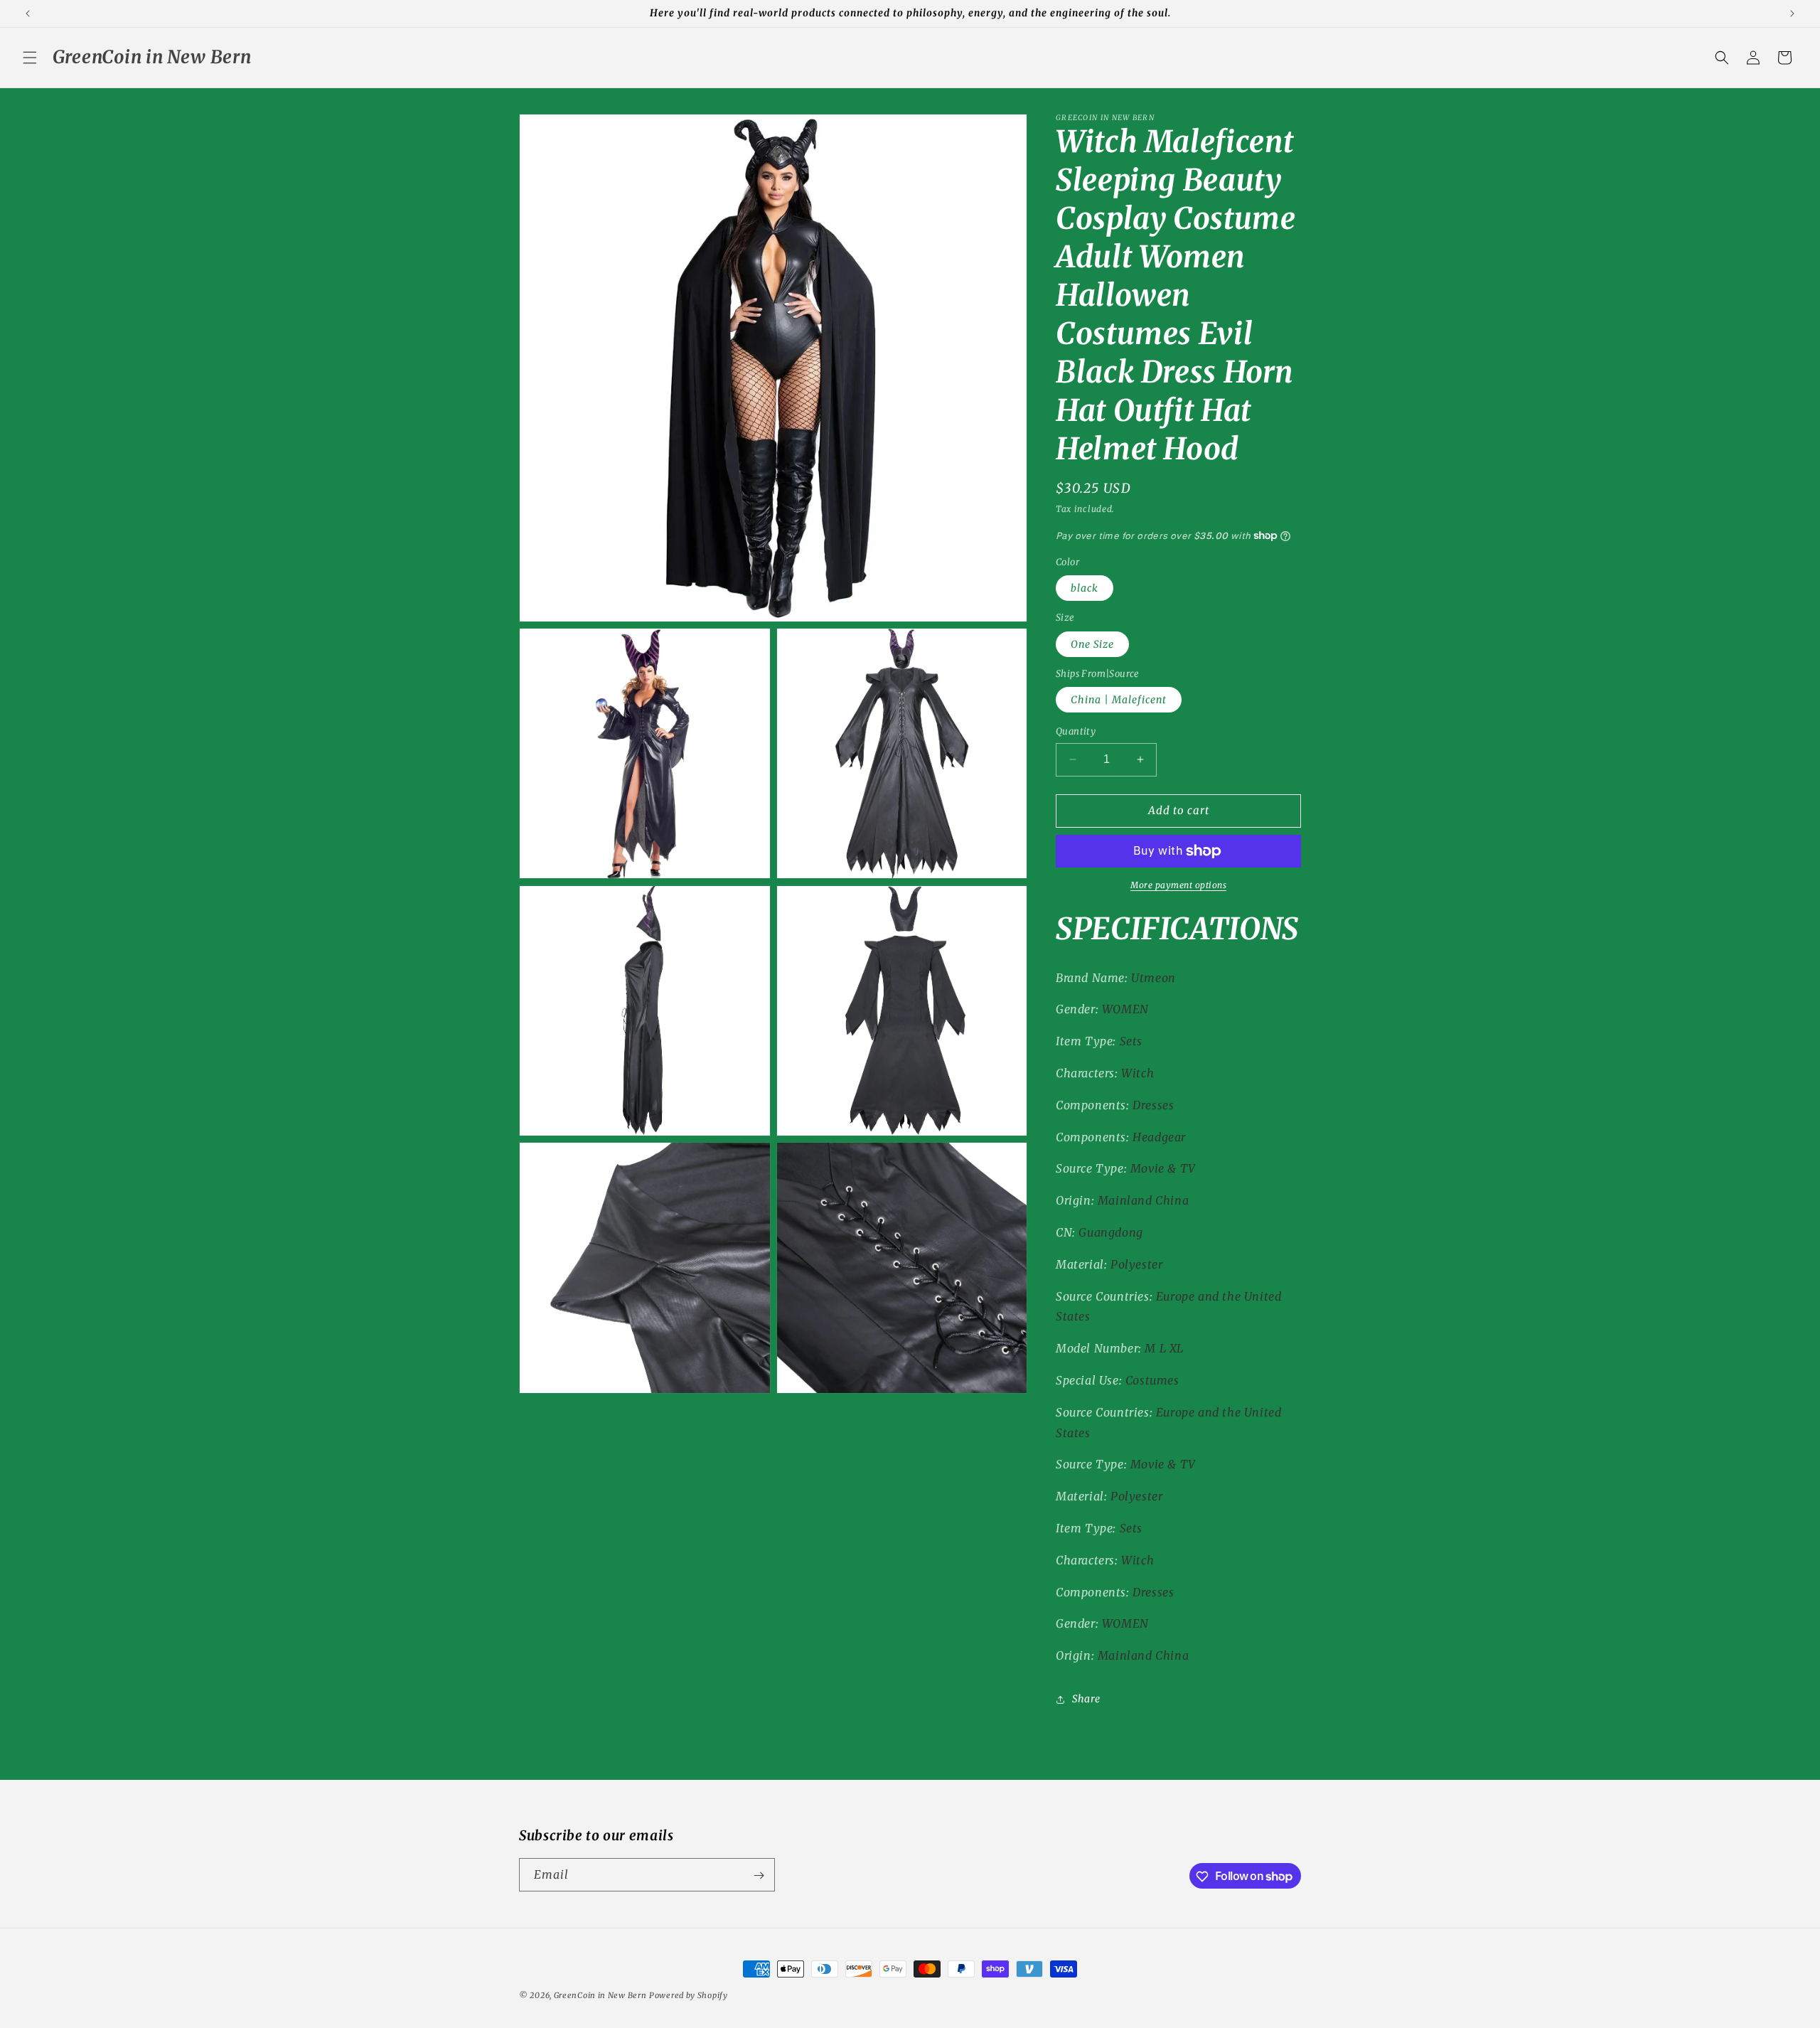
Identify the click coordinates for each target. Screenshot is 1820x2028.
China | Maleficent (1119, 700)
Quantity (1076, 731)
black (1085, 588)
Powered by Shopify (689, 1995)
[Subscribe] (759, 1875)
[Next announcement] (1792, 14)
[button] (30, 58)
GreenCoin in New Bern (600, 1995)
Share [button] (1086, 1699)
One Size (1092, 644)
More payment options (1178, 885)
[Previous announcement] (28, 14)
